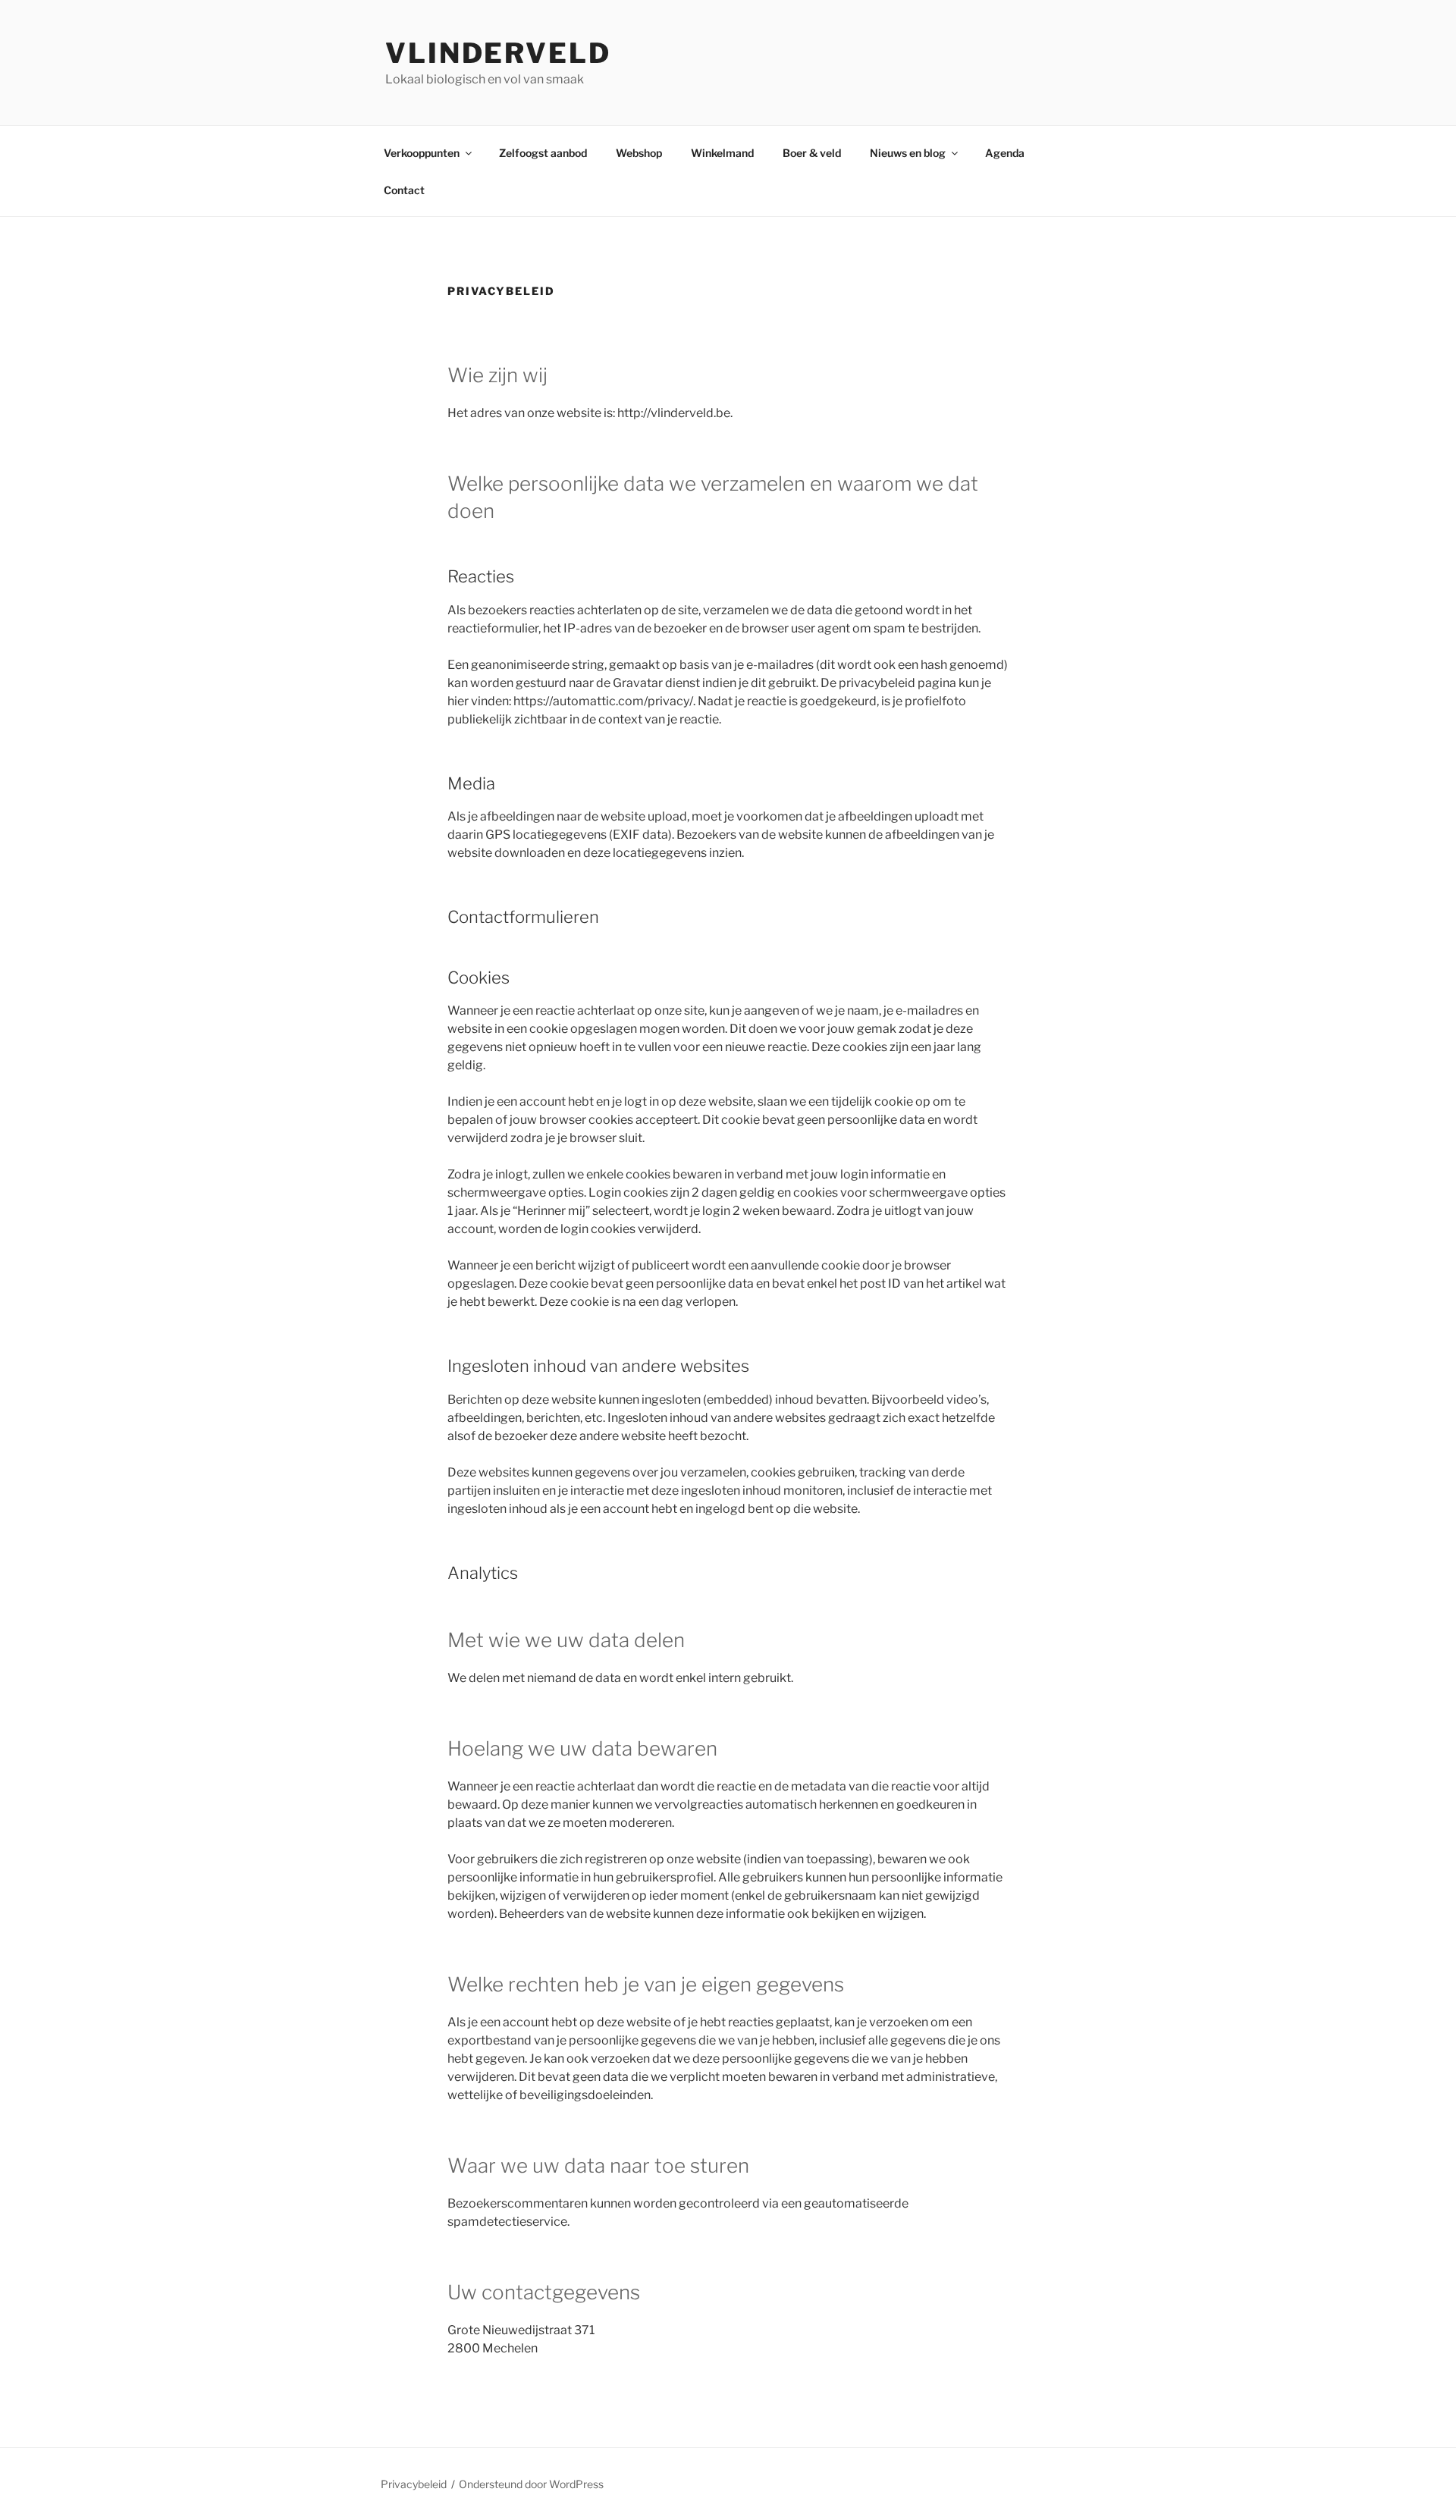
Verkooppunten (422, 153)
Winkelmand (722, 153)
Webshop (639, 153)
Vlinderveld (498, 53)
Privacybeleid (414, 2484)
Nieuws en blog (908, 153)
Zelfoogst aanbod (543, 153)
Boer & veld (812, 153)
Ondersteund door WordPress (531, 2484)
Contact (404, 190)
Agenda (1005, 153)
